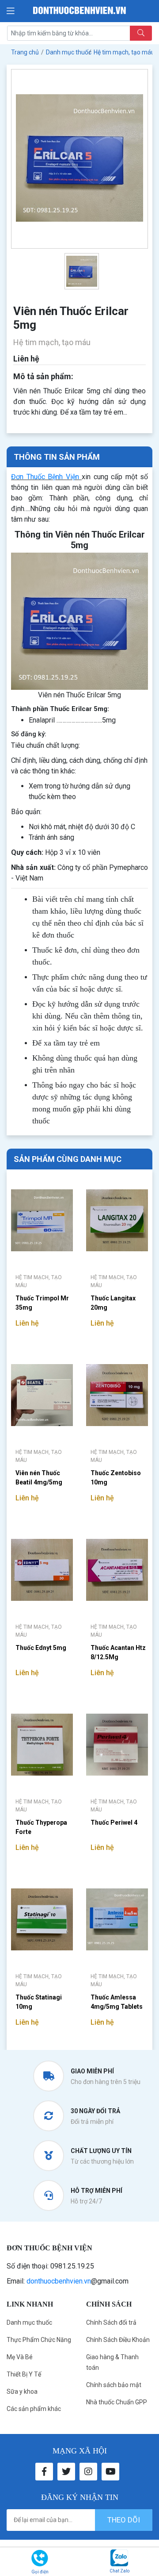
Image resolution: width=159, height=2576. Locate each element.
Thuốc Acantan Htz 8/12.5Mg (118, 1652)
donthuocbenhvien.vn (59, 2281)
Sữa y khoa (22, 2391)
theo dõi (124, 2520)
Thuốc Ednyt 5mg (41, 1648)
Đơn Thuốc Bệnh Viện (45, 477)
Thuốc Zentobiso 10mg (116, 1478)
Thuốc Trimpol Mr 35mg (42, 1303)
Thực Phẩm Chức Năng (39, 2340)
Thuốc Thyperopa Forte (41, 1827)
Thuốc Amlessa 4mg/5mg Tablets (117, 2002)
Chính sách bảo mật (114, 2385)
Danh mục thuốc (29, 2322)
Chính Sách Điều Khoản (118, 2340)
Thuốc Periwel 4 (114, 1822)
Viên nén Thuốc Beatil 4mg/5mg (39, 1478)
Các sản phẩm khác (34, 2409)
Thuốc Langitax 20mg (113, 1303)
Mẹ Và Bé (20, 2357)
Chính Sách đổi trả (111, 2322)
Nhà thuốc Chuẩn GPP (117, 2402)
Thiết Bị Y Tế (24, 2374)
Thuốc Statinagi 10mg (39, 2002)
